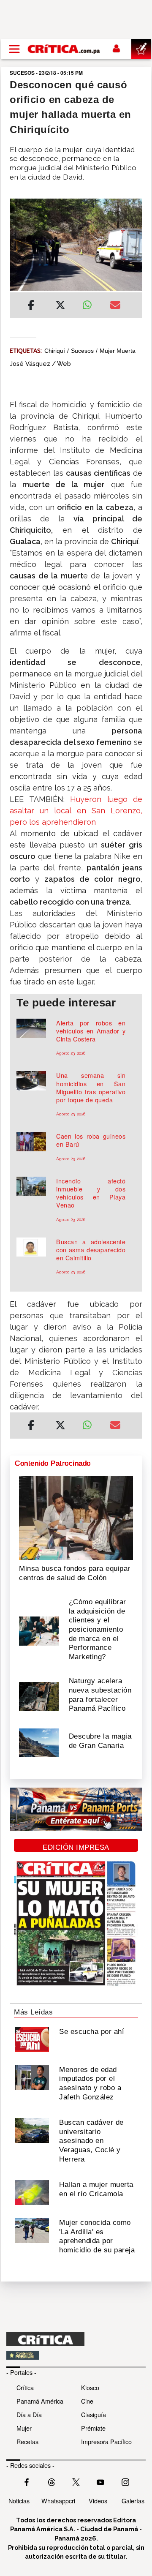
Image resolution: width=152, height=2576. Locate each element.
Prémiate (93, 2428)
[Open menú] (14, 49)
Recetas (27, 2441)
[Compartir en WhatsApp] (90, 303)
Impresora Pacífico (106, 2441)
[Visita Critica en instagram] (125, 2481)
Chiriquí (55, 351)
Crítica (25, 2387)
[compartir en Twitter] (60, 306)
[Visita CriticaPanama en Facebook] (27, 2481)
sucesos (82, 351)
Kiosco (90, 2387)
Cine (87, 2401)
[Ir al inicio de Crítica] (64, 49)
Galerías (133, 2501)
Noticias (19, 2501)
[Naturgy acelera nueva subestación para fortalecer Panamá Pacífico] (39, 1696)
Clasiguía (94, 2414)
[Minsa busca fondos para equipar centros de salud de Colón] (76, 1517)
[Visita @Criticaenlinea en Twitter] (52, 2481)
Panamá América (40, 2401)
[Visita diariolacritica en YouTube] (100, 2481)
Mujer (24, 2428)
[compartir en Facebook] (31, 306)
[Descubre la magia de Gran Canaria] (39, 1742)
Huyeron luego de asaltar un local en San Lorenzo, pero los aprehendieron (76, 811)
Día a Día (29, 2414)
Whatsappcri (58, 2501)
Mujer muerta (118, 351)
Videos (98, 2501)
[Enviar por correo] (115, 306)
